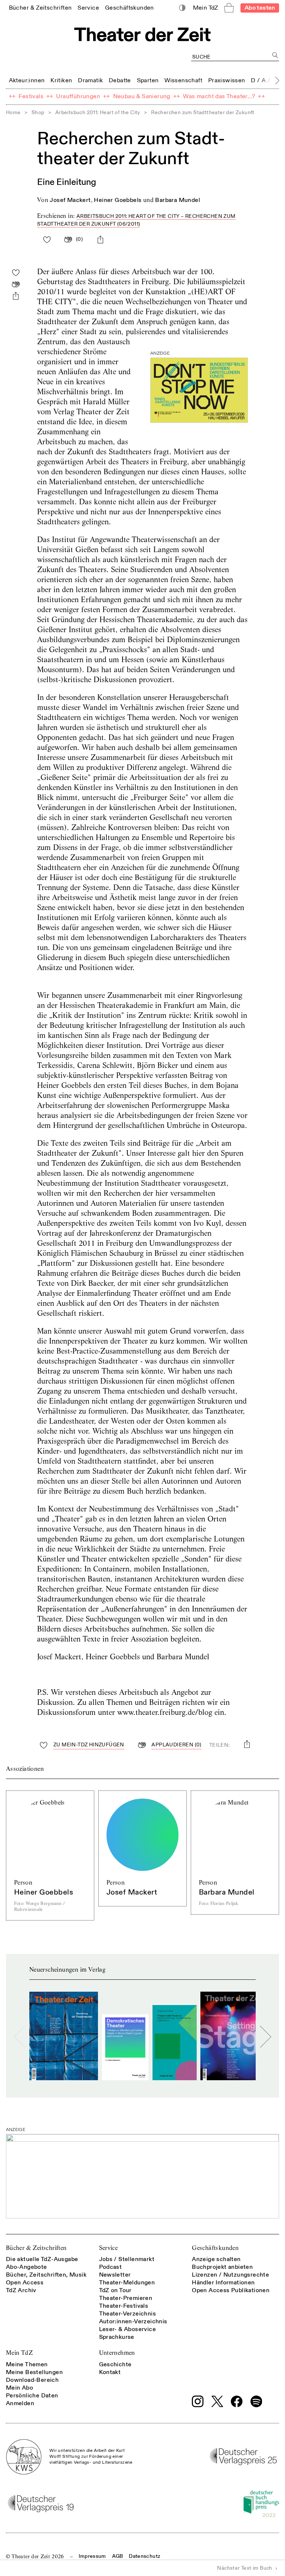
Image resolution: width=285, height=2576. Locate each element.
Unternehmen (117, 2353)
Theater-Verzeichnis (128, 2314)
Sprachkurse (117, 2337)
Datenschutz (145, 2556)
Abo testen (260, 8)
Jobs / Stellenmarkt (127, 2259)
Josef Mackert (70, 200)
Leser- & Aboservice (128, 2329)
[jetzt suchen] (275, 55)
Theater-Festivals (124, 2306)
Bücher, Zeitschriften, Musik (46, 2275)
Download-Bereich (32, 2380)
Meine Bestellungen (34, 2372)
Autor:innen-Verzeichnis (133, 2321)
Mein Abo (19, 2388)
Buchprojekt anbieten (222, 2267)
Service (109, 2248)
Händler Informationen (223, 2283)
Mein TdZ (19, 2353)
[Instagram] (198, 2401)
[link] (40, 8)
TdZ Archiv (21, 2290)
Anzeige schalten (216, 2259)
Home (13, 112)
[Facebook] (237, 2401)
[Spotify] (256, 2401)
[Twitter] (217, 2401)
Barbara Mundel (178, 200)
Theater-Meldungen (127, 2283)
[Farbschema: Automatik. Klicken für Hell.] (182, 8)
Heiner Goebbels (118, 200)
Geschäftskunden (215, 2248)
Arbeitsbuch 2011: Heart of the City (98, 112)
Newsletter (115, 2275)
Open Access (25, 2283)
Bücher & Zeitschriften (36, 2248)
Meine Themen (27, 2364)
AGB (118, 2556)
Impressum (92, 2556)
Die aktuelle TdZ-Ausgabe (42, 2259)
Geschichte (115, 2364)
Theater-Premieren (126, 2298)
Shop (38, 112)
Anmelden (20, 2403)
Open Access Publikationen (231, 2290)
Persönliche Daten (32, 2396)
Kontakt (110, 2372)
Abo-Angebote (27, 2267)
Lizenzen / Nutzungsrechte (230, 2275)
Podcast (111, 2267)
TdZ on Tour (115, 2290)
